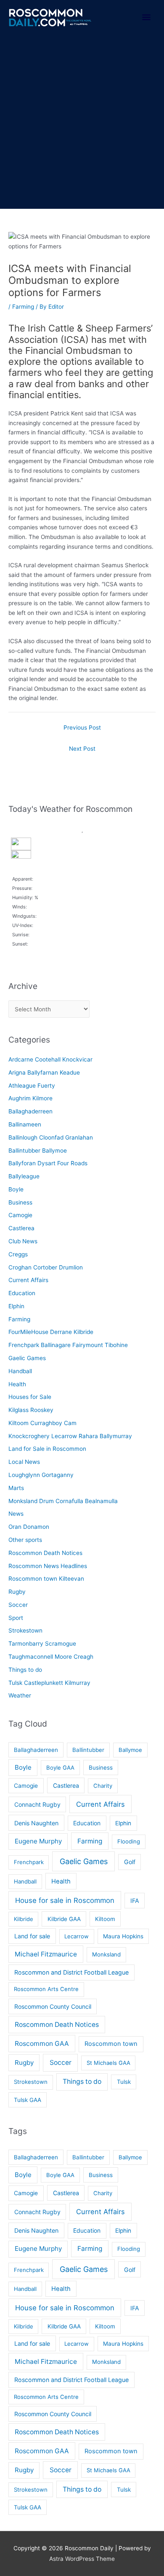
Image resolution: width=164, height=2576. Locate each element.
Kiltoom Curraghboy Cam (42, 1423)
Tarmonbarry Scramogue (42, 1644)
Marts (16, 1488)
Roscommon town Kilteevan (46, 1579)
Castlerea (21, 1228)
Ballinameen (25, 1124)
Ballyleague (24, 1176)
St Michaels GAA (108, 2063)
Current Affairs (28, 1280)
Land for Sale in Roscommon (47, 1449)
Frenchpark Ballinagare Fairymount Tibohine (68, 1345)
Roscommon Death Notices (45, 1553)
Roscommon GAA (42, 2044)
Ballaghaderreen (30, 1111)
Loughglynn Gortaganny (41, 1475)
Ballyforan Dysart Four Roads (48, 1163)
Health (17, 1384)
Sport (16, 1618)
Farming (23, 307)
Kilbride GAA (64, 1919)
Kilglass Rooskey (31, 1410)
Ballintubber (88, 1750)
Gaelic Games (27, 1358)
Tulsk (124, 2082)
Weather (20, 1695)
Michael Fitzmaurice (46, 1954)
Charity (103, 1786)
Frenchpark (29, 1862)
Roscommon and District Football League (71, 1972)
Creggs (18, 1254)
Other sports (25, 1540)
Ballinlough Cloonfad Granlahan (51, 1137)
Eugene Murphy (38, 1841)
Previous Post (82, 728)
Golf (130, 1862)
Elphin (16, 1306)
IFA (135, 1901)
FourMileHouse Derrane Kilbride (51, 1332)
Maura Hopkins (123, 1936)
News (16, 1514)
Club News (23, 1241)
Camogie (20, 1215)
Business (20, 1202)
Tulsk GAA (28, 2100)
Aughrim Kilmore (30, 1098)
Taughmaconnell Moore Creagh (51, 1657)
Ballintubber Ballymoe (38, 1151)
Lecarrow (77, 1936)
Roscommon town (111, 2044)
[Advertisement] (82, 122)
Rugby (17, 1592)
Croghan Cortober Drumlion (46, 1267)
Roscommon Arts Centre (46, 1989)
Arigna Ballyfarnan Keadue (44, 1072)
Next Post (82, 749)
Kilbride (24, 1919)
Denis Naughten (36, 1823)
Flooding (129, 1841)
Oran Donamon (29, 1527)
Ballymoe (130, 1750)
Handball (20, 1371)
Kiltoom (105, 1919)
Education (22, 1293)
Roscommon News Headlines (48, 1566)
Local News (24, 1462)
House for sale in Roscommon (65, 1900)
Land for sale (32, 1936)
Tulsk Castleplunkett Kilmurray (49, 1683)
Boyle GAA (60, 1768)
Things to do (25, 1670)
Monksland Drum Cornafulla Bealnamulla (63, 1501)
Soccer (18, 1605)
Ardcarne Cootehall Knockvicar (50, 1059)
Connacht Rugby (37, 1804)
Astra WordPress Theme (82, 2559)
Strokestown (25, 1630)
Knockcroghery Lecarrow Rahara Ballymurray (70, 1436)
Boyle (16, 1189)
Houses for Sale (30, 1397)
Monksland (106, 1954)
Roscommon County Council (53, 2006)
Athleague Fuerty (32, 1086)
